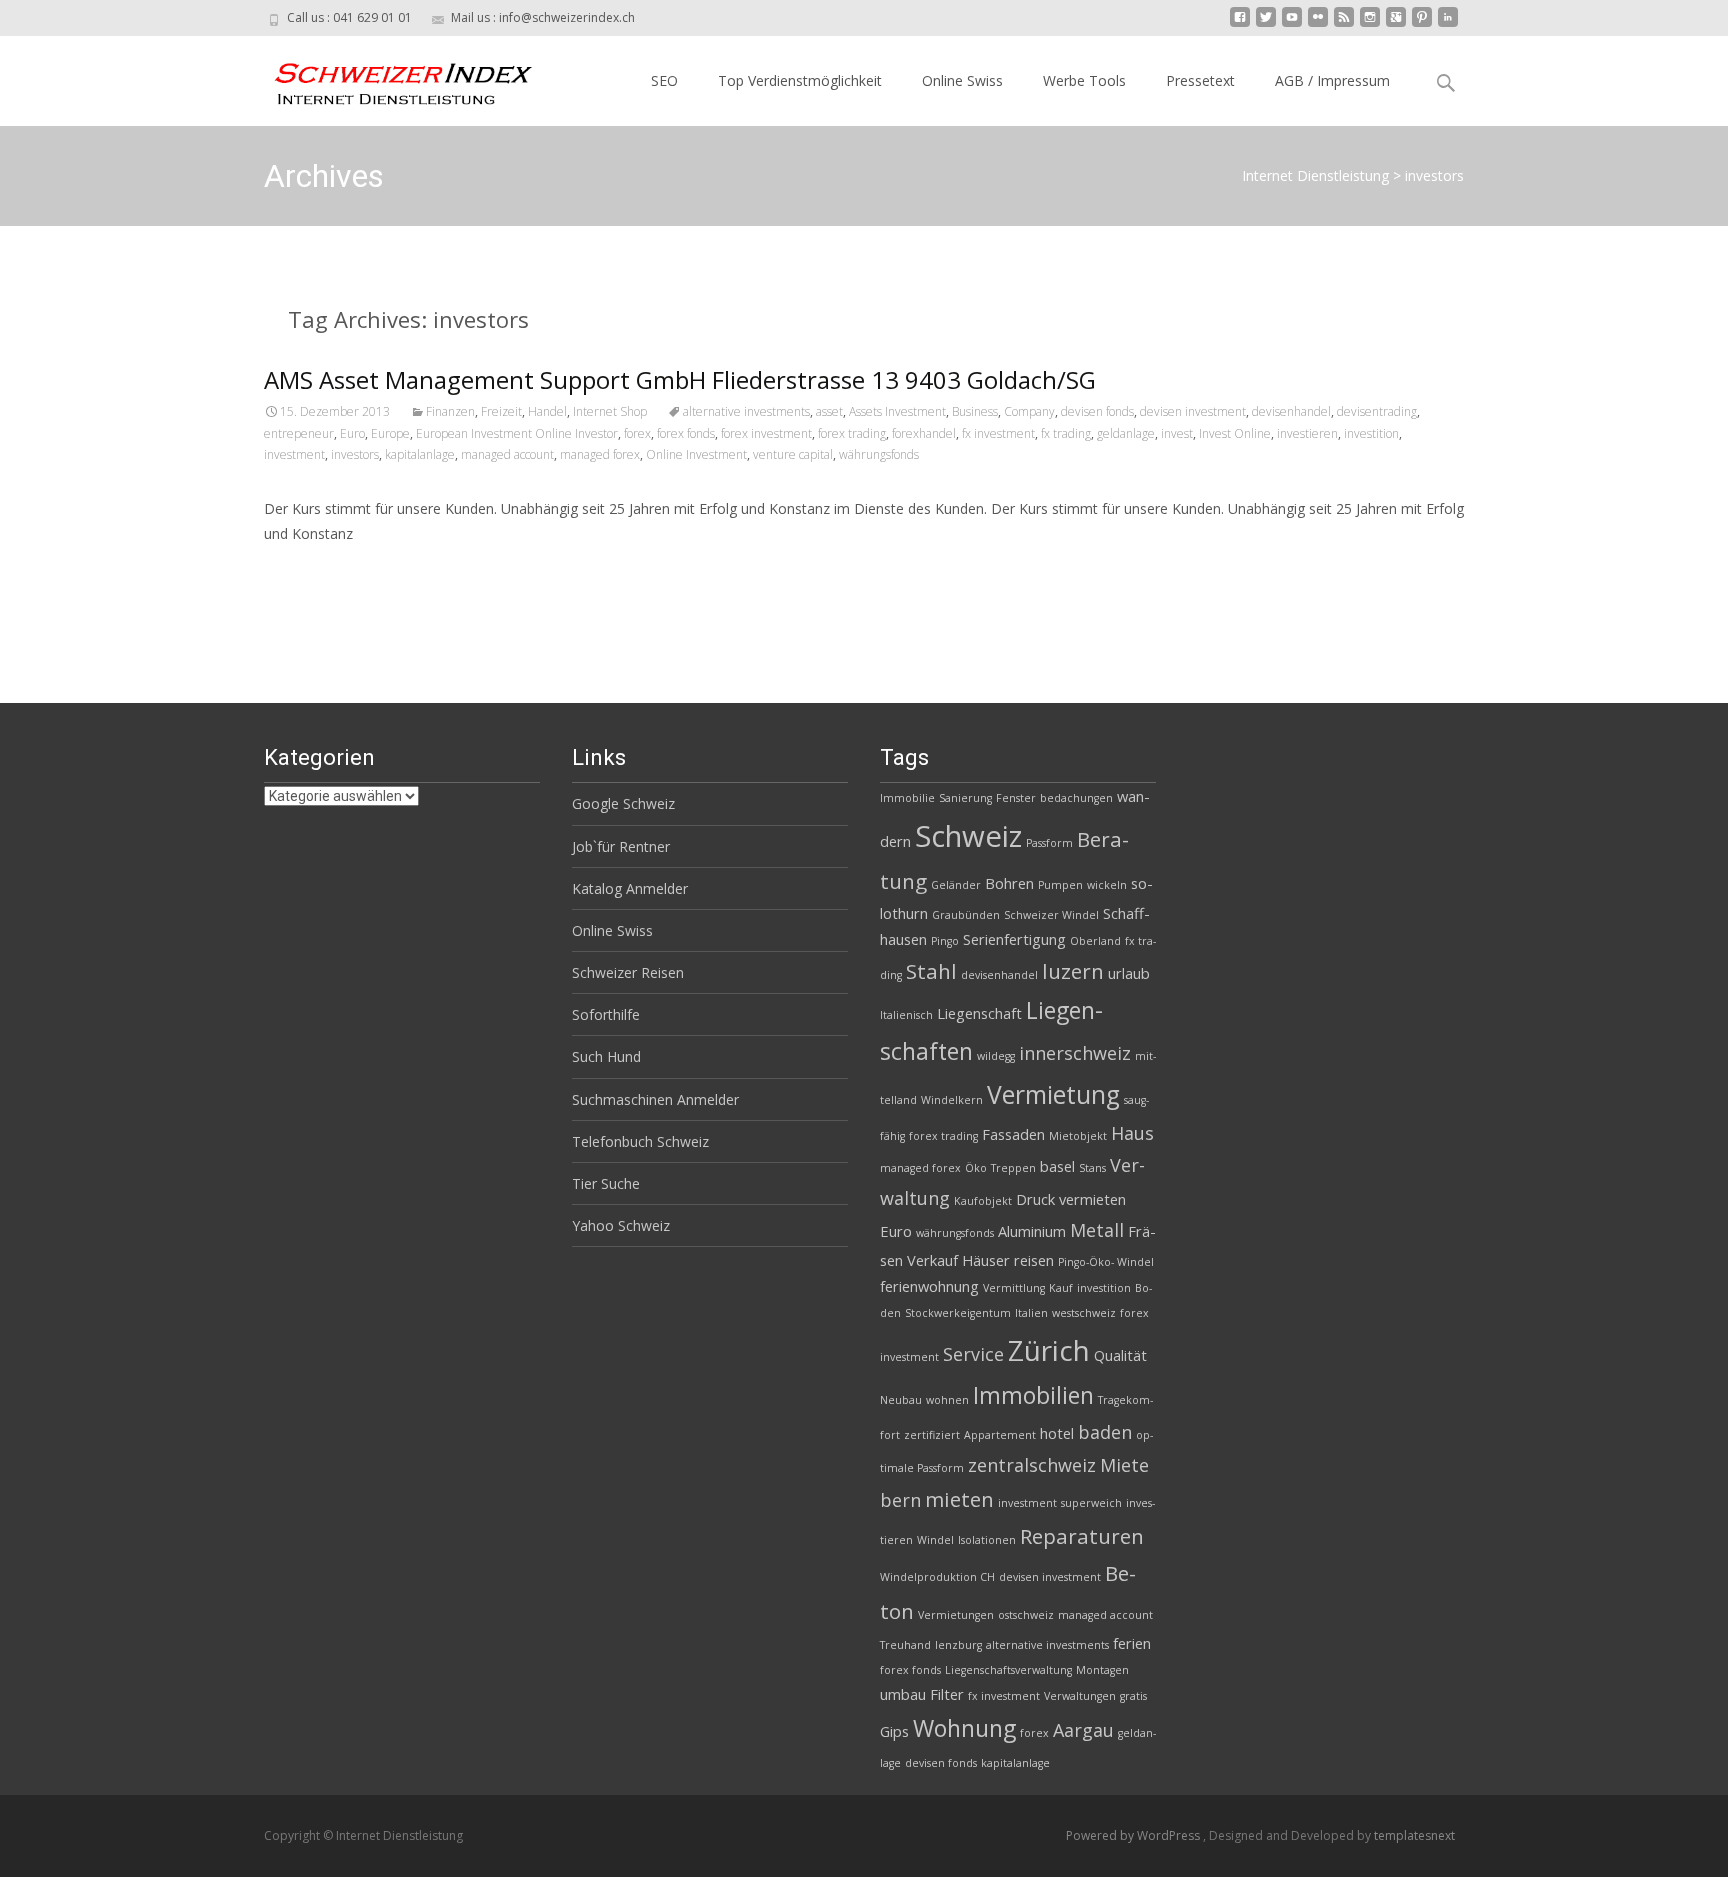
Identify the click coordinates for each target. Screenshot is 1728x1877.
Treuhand (905, 1645)
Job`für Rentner (621, 846)
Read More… (308, 570)
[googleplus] (1396, 24)
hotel (1057, 1433)
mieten (959, 1499)
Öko (976, 1168)
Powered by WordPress (1134, 1835)
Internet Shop (610, 411)
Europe (390, 433)
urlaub (1129, 973)
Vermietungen (956, 1615)
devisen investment (1193, 411)
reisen (1034, 1260)
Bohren (1009, 883)
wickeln (1107, 885)
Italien (1031, 1313)
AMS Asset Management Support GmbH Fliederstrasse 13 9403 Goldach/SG (680, 379)
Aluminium (1032, 1231)
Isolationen (987, 1540)
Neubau (901, 1400)
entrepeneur (299, 433)
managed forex (600, 454)
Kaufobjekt (983, 1201)
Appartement (1000, 1435)
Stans (1092, 1168)
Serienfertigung (1014, 939)
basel (1057, 1166)
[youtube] (1292, 24)
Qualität (1120, 1355)
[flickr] (1318, 24)
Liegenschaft (979, 1013)
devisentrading (1377, 411)
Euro (352, 433)
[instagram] (1370, 24)
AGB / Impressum (1332, 80)
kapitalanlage (420, 454)
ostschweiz (1026, 1615)
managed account (507, 454)
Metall (1097, 1230)
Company (1029, 411)
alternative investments (746, 411)
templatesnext (1414, 1835)
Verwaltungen (1080, 1696)
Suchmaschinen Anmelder (655, 1099)
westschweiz (1084, 1313)
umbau (903, 1694)
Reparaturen (1082, 1536)
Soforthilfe (606, 1014)
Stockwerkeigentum (958, 1313)
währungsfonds (879, 454)
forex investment (766, 433)
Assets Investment (897, 411)
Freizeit (501, 411)
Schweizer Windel (1051, 915)
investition (1371, 433)
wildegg (996, 1056)
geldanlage (1126, 433)
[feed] (1344, 24)
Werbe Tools (1084, 80)
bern (900, 1500)
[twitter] (1266, 24)
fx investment (998, 433)
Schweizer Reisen (628, 972)
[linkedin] (1448, 24)
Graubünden (966, 915)
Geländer (956, 885)
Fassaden (1013, 1134)
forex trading (852, 433)
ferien (1132, 1643)
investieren (1307, 433)
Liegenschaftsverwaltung (1008, 1670)
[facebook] (1240, 24)
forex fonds (686, 433)
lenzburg (958, 1645)
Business (975, 411)
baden (1105, 1432)
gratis (1133, 1696)
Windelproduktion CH (937, 1577)
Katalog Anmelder (630, 888)
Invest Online (1235, 433)
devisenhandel (1291, 411)
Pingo (945, 941)
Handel (547, 411)
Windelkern (952, 1100)
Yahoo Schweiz (621, 1225)
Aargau (1083, 1730)
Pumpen (1060, 885)
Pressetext (1200, 80)
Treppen (1013, 1168)
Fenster (1016, 798)
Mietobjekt (1078, 1136)
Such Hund (606, 1056)
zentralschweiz (1032, 1465)
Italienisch (906, 1015)
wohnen (947, 1400)
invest (1177, 433)
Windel (935, 1540)
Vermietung (1053, 1094)
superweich (1091, 1503)
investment (294, 454)
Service (973, 1354)
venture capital (793, 454)
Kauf (1061, 1288)
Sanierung (965, 798)
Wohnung (964, 1728)
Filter (947, 1694)
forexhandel (924, 433)
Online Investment (696, 454)
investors (355, 454)
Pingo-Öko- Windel (1106, 1262)
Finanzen (450, 411)
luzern (1073, 971)
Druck (1035, 1199)
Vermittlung (1014, 1288)
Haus (1132, 1133)
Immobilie (907, 798)
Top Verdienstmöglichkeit (800, 80)
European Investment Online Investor (517, 433)
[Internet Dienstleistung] (388, 76)
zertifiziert (932, 1435)
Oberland (1095, 941)
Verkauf (932, 1260)
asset (829, 411)
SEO (664, 80)
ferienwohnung (929, 1286)
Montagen (1102, 1670)
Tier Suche (606, 1183)
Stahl (931, 971)
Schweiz (968, 836)
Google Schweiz (623, 803)
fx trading (1066, 433)
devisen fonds (1097, 411)
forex (637, 433)
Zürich (1049, 1350)
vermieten (1092, 1199)
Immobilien (1033, 1395)
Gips (894, 1731)
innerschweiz (1075, 1053)
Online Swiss (962, 80)
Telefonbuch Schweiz (640, 1141)
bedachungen (1076, 798)
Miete (1124, 1465)
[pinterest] (1422, 24)
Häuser (986, 1260)
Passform (1049, 843)
